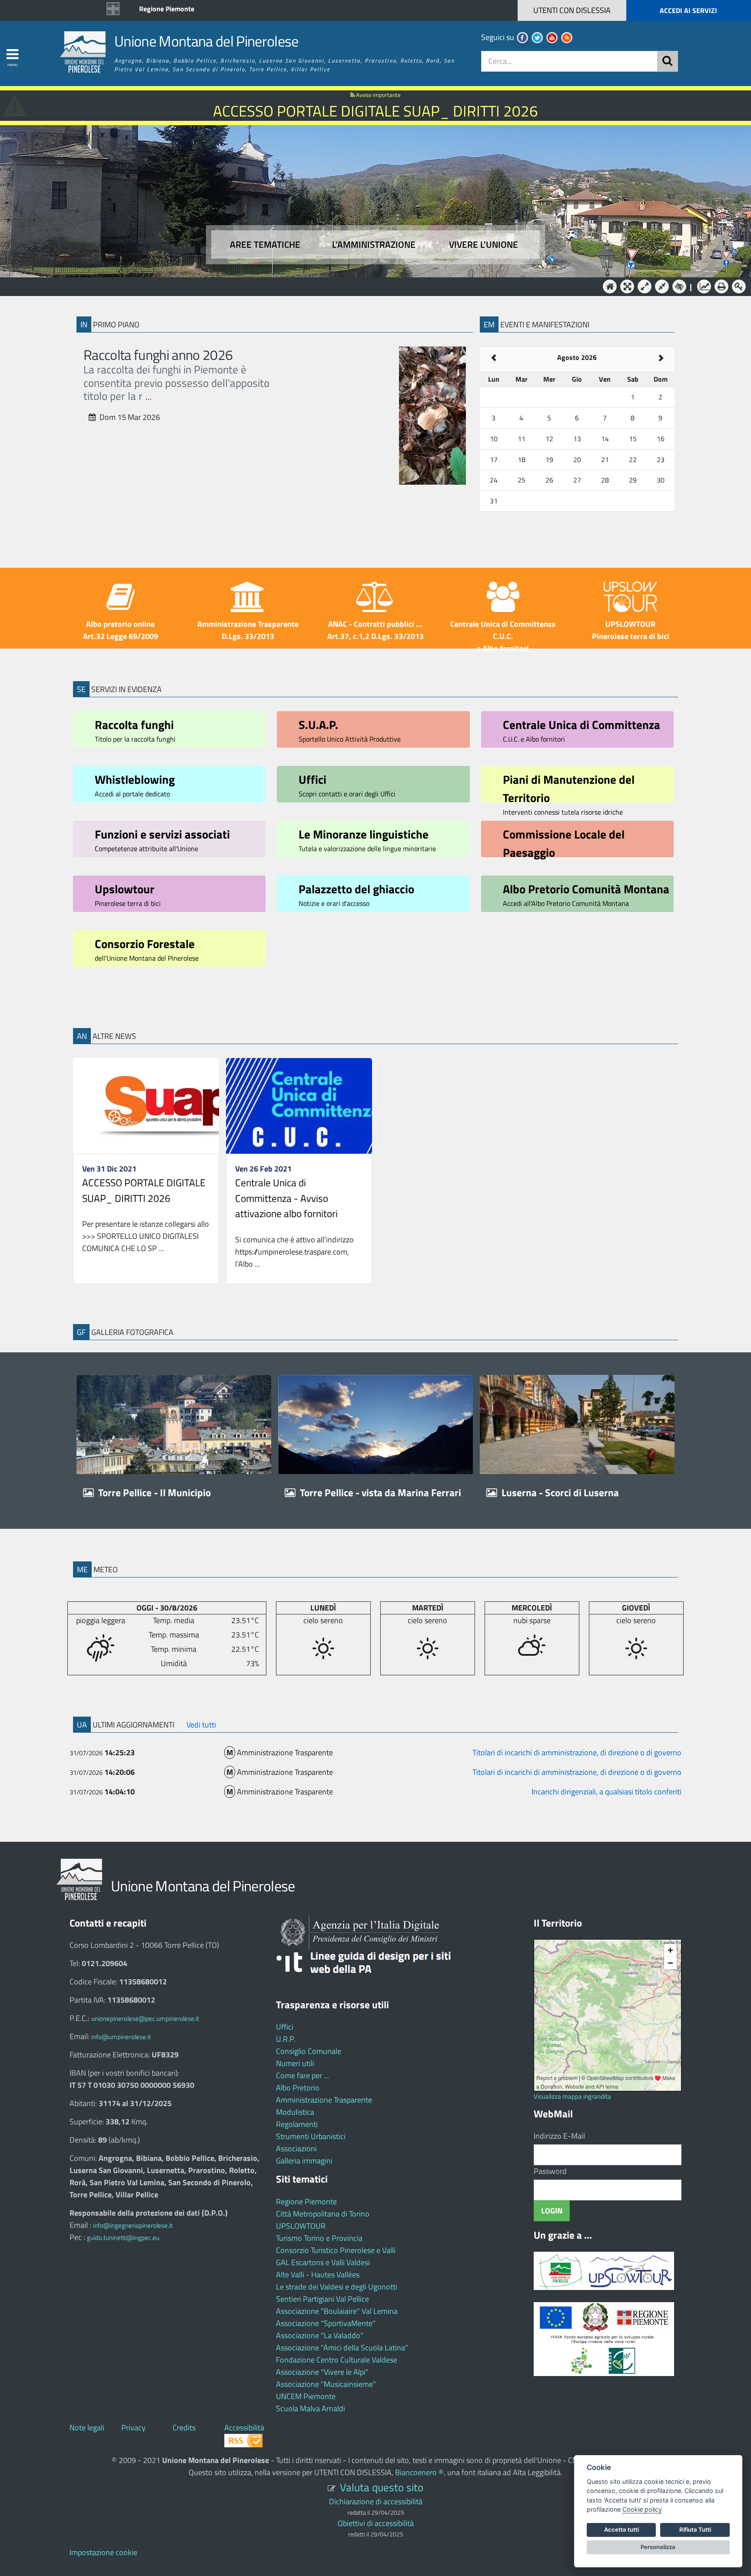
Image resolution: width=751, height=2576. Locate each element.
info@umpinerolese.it (121, 2037)
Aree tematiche (265, 245)
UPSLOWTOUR (301, 2226)
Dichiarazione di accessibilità (376, 2501)
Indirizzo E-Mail (559, 2136)
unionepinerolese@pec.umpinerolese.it (145, 2019)
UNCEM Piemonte (306, 2396)
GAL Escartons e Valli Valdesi (323, 2262)
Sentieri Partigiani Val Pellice (322, 2299)
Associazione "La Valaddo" (320, 2335)
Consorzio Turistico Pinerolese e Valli (336, 2250)
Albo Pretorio (298, 2088)
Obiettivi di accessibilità (376, 2523)
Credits (184, 2428)
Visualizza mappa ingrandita (572, 2096)
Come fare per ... (302, 2075)
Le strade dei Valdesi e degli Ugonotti (337, 2287)
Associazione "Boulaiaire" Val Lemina (337, 2311)
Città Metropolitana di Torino (323, 2214)
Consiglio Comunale (309, 2051)
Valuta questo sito (382, 2487)
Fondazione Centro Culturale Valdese (337, 2360)
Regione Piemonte (167, 9)
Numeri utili (295, 2063)
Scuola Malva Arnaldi (311, 2408)
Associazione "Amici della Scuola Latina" (342, 2348)
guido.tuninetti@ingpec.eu (123, 2238)
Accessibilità (244, 2428)
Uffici (285, 2027)
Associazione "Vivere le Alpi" (322, 2372)
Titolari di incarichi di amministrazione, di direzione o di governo (577, 1752)
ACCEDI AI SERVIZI (688, 10)
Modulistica (295, 2112)
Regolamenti (297, 2124)
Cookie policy (642, 2509)
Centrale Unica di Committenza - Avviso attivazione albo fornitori (286, 1198)
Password (550, 2171)
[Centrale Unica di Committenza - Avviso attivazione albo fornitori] (299, 1106)
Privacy (133, 2428)
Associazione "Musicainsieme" (326, 2384)
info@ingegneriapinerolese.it (133, 2225)
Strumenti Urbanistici (311, 2136)
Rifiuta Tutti (695, 2529)
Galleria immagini (304, 2161)
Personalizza (658, 2547)
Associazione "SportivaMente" (326, 2323)
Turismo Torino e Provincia (319, 2238)
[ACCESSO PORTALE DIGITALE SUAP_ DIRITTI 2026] (146, 1106)
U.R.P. (286, 2039)
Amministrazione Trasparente (324, 2100)
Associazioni (296, 2148)
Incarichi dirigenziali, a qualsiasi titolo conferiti (606, 1792)
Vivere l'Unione (483, 245)
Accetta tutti (621, 2529)
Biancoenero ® (419, 2472)
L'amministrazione (374, 245)
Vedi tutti (201, 1725)
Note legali (87, 2428)
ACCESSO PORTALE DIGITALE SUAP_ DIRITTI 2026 (144, 1190)
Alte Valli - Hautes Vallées (318, 2275)
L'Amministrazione (369, 286)
